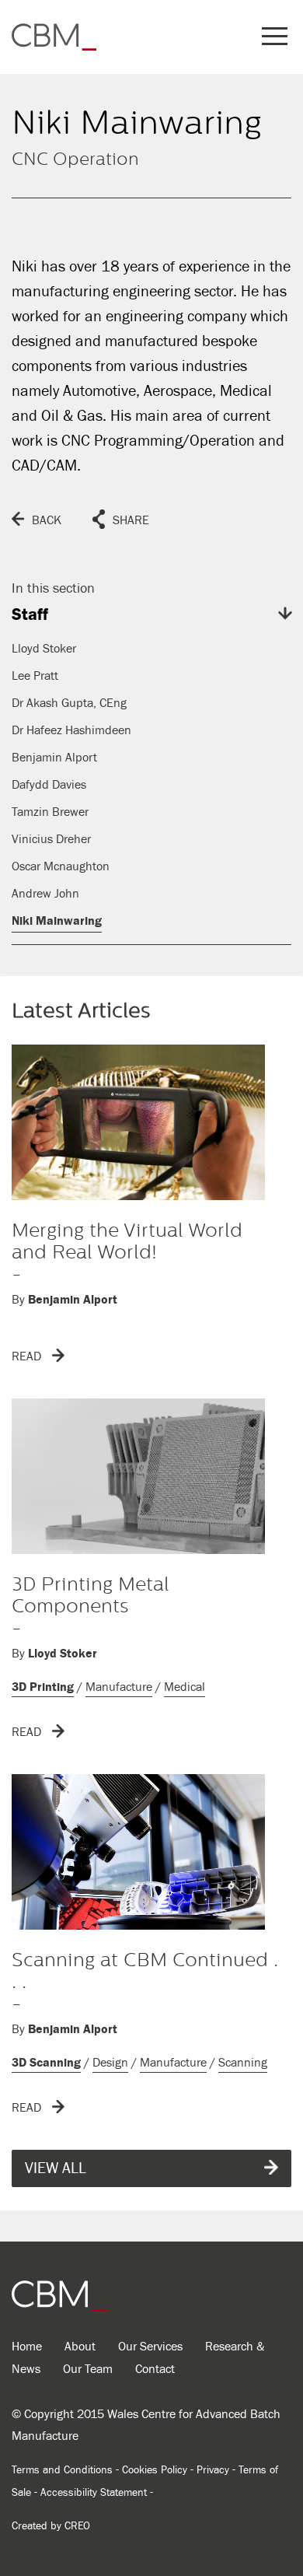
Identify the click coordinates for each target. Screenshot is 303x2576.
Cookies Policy (155, 2470)
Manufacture (119, 1687)
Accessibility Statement (94, 2493)
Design (110, 2063)
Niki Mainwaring (57, 921)
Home (27, 2347)
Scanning (243, 2063)
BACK (47, 520)
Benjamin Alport (54, 758)
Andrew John (45, 894)
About (80, 2347)
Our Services (150, 2347)
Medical (185, 1687)
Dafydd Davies (49, 785)
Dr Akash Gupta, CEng (69, 703)
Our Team (88, 2369)
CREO (77, 2526)
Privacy (213, 2470)
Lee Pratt (35, 676)
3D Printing (43, 1687)
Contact (155, 2369)
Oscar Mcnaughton (61, 866)
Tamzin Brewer (50, 812)
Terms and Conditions (62, 2470)
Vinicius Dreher (51, 839)
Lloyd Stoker (44, 649)
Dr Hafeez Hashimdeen (71, 730)
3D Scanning (46, 2063)
